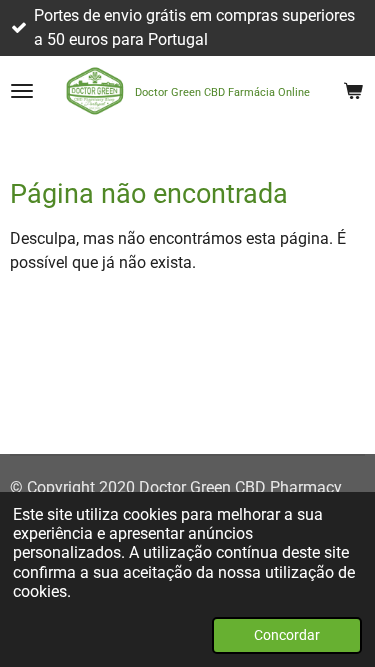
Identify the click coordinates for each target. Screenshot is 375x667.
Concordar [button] (287, 635)
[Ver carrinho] (353, 91)
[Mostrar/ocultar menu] (22, 91)
